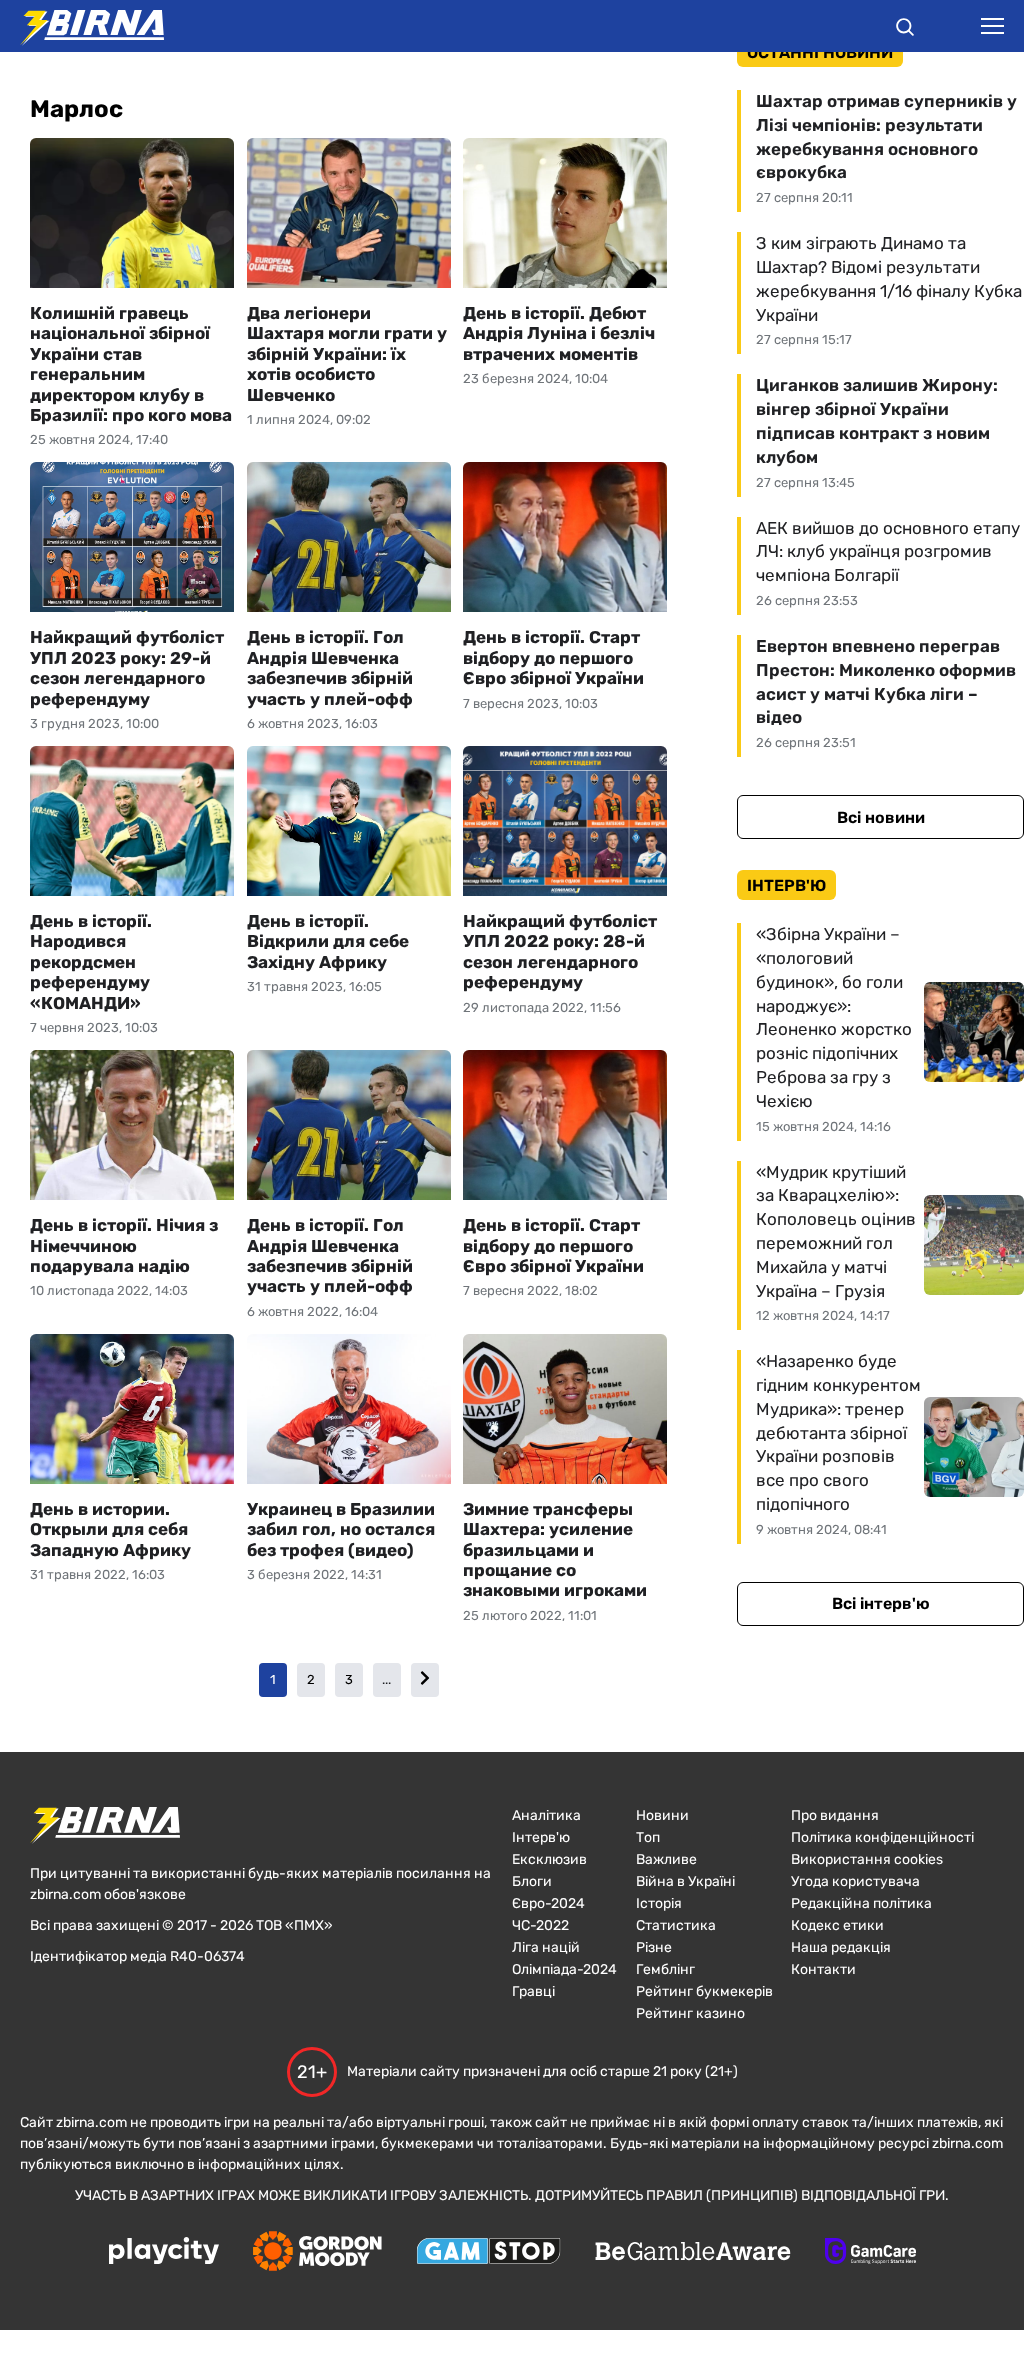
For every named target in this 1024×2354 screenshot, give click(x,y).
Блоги (532, 1881)
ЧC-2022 (540, 1925)
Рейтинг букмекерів (704, 1991)
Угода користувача (855, 1881)
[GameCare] (870, 2253)
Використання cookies (867, 1859)
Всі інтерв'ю (881, 1603)
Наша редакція (841, 1947)
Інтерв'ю (541, 1837)
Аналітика (546, 1815)
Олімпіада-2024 (564, 1969)
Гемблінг (665, 1969)
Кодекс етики (837, 1925)
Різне (654, 1947)
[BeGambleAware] (693, 2253)
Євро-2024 (548, 1903)
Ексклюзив (549, 1859)
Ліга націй (546, 1947)
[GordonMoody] (317, 2253)
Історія (659, 1903)
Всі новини (881, 817)
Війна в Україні (685, 1881)
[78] (425, 1679)
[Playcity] (164, 2252)
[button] (905, 30)
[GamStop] (488, 2253)
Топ (648, 1837)
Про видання (835, 1815)
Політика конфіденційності (882, 1837)
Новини (662, 1815)
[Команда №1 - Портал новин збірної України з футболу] (82, 26)
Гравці (533, 1991)
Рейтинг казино (690, 2013)
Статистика (676, 1925)
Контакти (823, 1969)
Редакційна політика (861, 1903)
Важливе (666, 1859)
